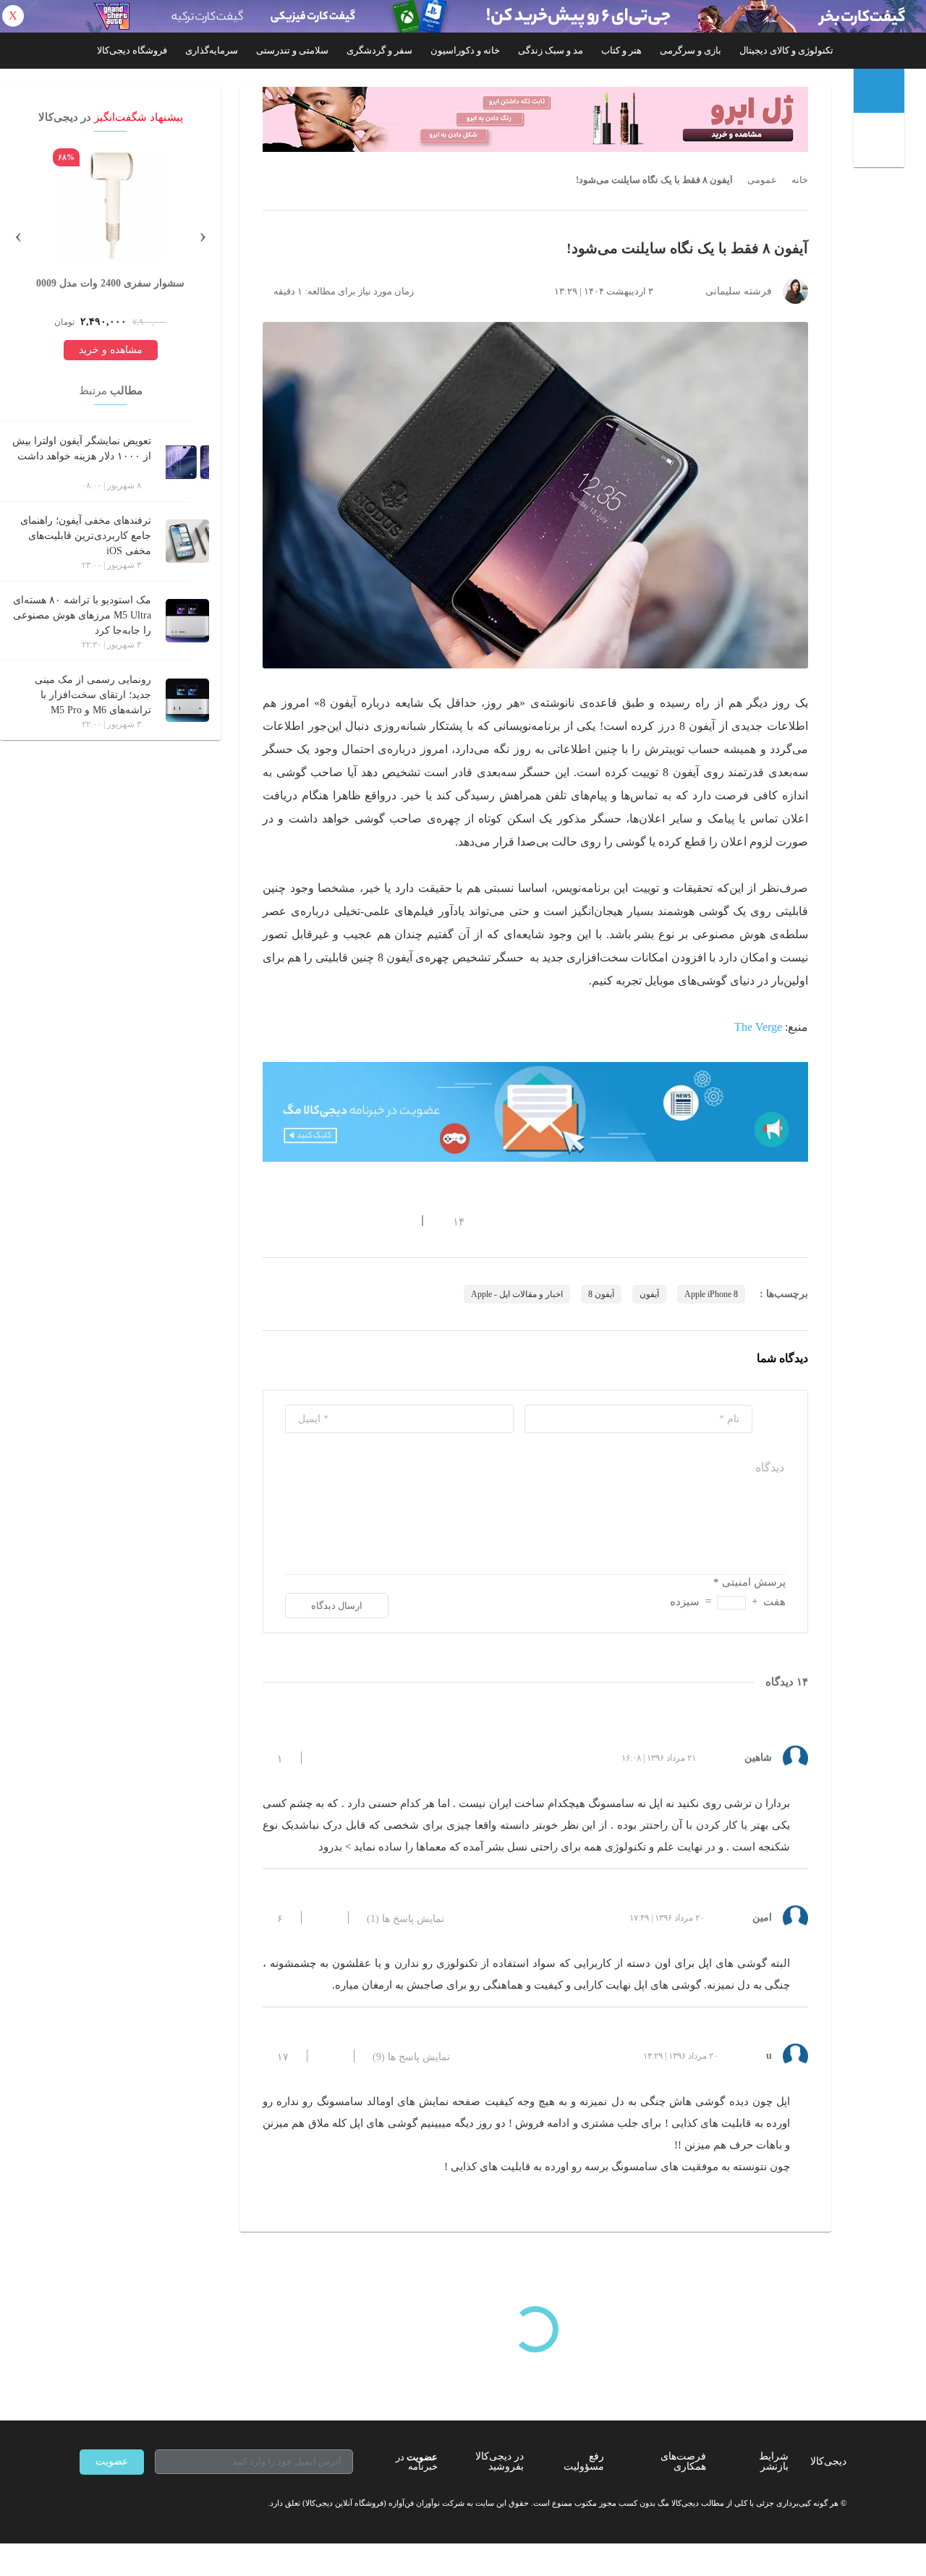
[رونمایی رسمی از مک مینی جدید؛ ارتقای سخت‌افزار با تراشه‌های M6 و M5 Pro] (187, 700)
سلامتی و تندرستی (292, 50)
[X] (137, 2504)
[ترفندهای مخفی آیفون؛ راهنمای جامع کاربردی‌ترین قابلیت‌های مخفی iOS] (187, 541)
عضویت (112, 2461)
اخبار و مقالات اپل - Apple (517, 1294)
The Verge (758, 1027)
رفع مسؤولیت (584, 2461)
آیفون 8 (601, 1294)
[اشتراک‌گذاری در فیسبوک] (347, 1221)
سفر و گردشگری (379, 50)
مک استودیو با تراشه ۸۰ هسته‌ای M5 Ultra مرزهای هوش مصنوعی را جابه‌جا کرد (82, 615)
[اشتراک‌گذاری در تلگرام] (268, 1221)
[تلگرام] (85, 2504)
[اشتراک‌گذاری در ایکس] (320, 1221)
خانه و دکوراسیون (465, 50)
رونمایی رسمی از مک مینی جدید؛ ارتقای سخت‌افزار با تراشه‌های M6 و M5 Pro (93, 695)
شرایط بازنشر (774, 2461)
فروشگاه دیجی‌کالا (132, 50)
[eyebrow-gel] (535, 119)
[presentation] (203, 234)
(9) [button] (411, 2057)
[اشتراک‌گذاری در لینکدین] (373, 1221)
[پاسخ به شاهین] (325, 1758)
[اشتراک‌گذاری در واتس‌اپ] (294, 1221)
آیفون (649, 1294)
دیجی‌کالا (828, 2461)
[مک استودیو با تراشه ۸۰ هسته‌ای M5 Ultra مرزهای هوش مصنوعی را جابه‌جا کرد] (187, 621)
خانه (800, 180)
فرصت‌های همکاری (683, 2461)
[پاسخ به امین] (325, 1918)
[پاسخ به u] (331, 2056)
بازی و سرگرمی (691, 50)
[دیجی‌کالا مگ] (879, 91)
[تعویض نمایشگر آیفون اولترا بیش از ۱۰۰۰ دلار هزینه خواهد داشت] (187, 462)
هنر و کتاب (621, 50)
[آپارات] (163, 2504)
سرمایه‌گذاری (212, 50)
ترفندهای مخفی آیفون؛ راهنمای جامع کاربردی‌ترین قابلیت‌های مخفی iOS (86, 536)
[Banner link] (463, 16)
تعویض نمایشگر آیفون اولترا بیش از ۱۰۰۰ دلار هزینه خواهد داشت (82, 449)
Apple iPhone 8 (711, 1294)
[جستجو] (881, 143)
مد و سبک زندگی (551, 50)
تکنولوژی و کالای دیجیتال (786, 50)
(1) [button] (405, 1919)
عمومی (762, 180)
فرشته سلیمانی (739, 291)
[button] (451, 1221)
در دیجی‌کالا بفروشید (500, 2461)
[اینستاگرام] (111, 2504)
